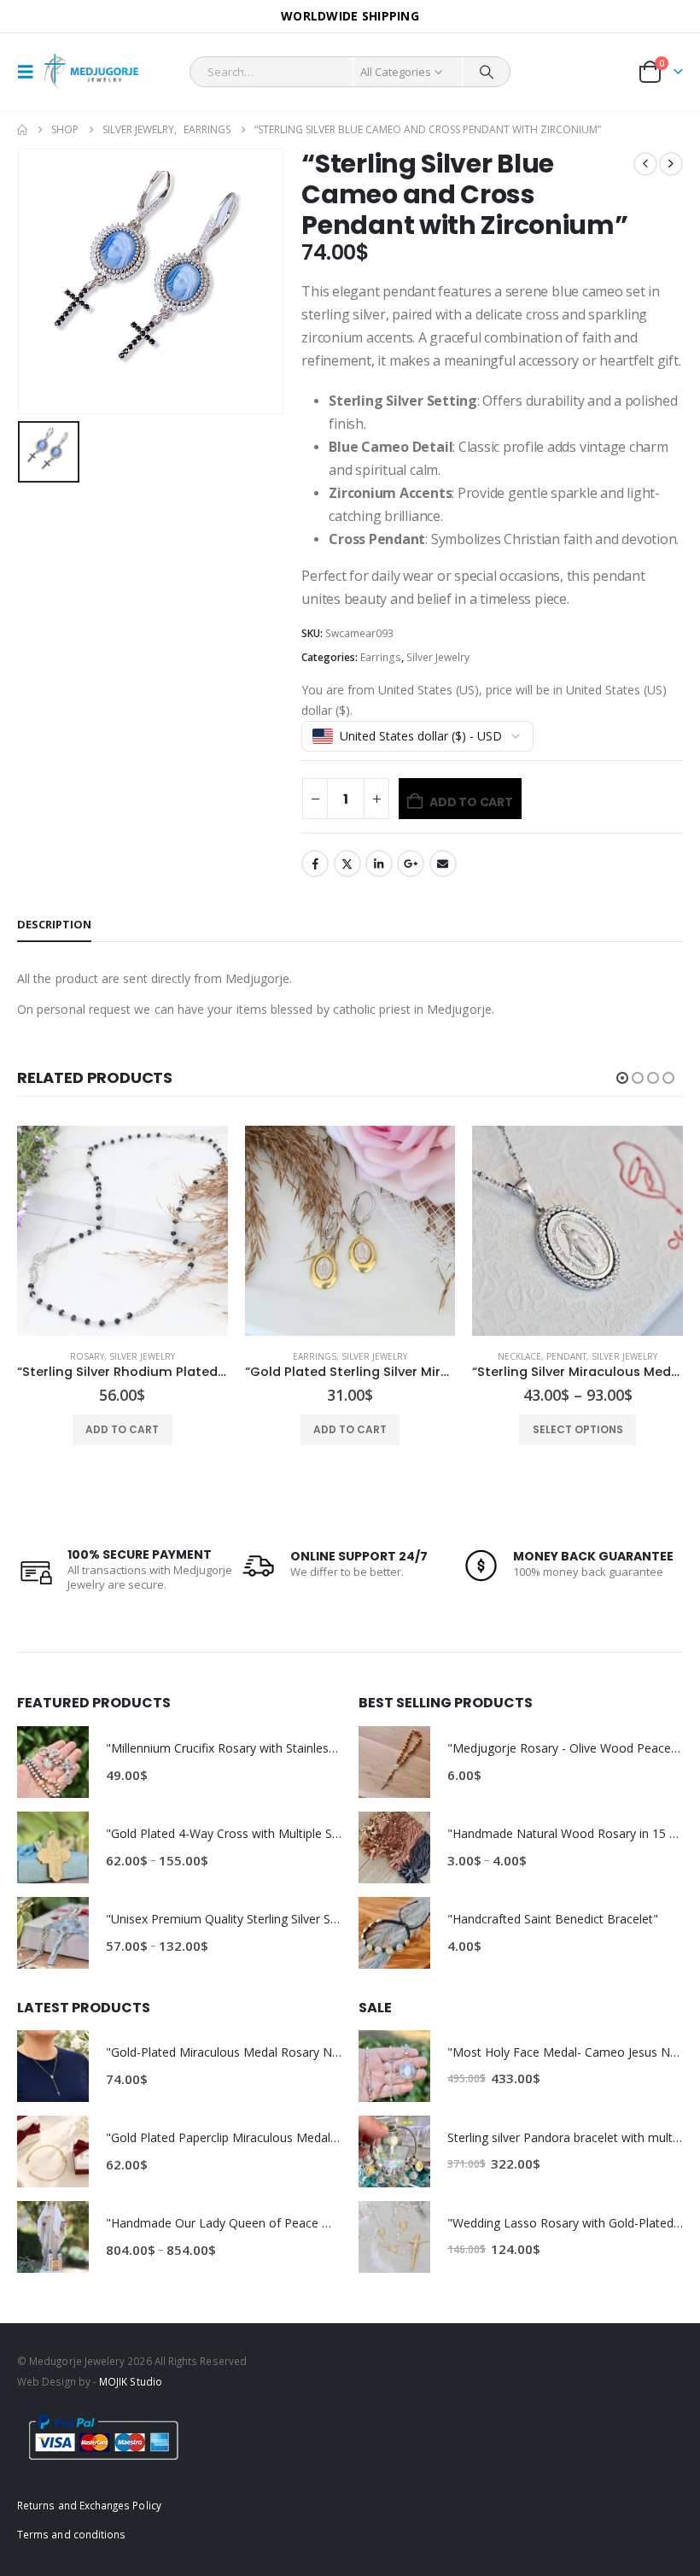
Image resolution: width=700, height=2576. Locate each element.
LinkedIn (379, 864)
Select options (578, 1429)
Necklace (519, 1356)
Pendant (566, 1356)
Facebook (315, 864)
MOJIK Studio (131, 2381)
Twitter (347, 864)
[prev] (645, 164)
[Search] (487, 72)
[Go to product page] (122, 1231)
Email (443, 864)
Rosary (87, 1356)
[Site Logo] (91, 72)
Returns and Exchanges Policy (89, 2505)
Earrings (381, 657)
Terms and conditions (71, 2534)
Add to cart (471, 802)
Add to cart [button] (122, 1429)
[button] (31, 72)
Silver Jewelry (438, 657)
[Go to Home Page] (22, 130)
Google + (411, 864)
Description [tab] (54, 924)
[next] (671, 164)
